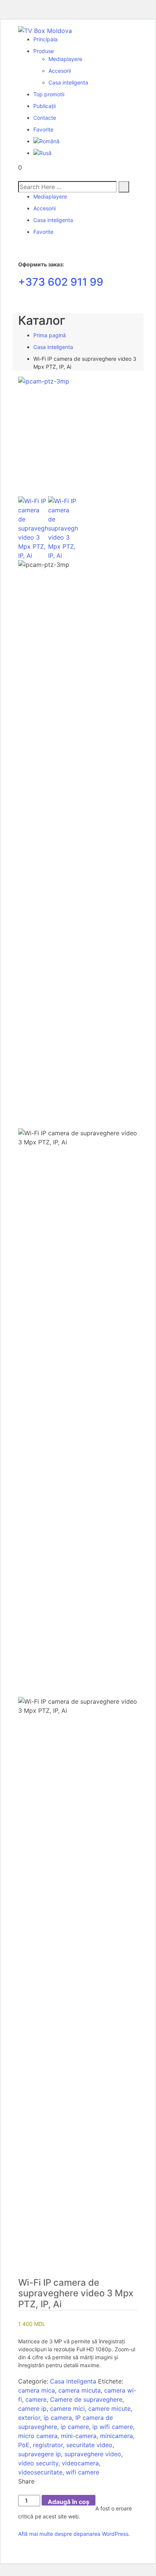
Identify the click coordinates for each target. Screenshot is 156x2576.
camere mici (67, 2409)
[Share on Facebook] (20, 2490)
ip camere (75, 2427)
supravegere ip (40, 2454)
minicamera (116, 2436)
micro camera (38, 2436)
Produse (44, 51)
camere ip (32, 2409)
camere (36, 2399)
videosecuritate (40, 2472)
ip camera (58, 2418)
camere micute (109, 2409)
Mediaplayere (65, 59)
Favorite (43, 129)
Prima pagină (50, 335)
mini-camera (79, 2436)
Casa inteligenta (68, 82)
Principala (45, 39)
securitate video (89, 2445)
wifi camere (83, 2472)
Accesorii (60, 71)
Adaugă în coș (69, 2502)
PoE (24, 2445)
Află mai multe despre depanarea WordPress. (74, 2534)
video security (38, 2463)
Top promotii (49, 94)
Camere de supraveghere (86, 2399)
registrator (48, 2445)
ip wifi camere (113, 2427)
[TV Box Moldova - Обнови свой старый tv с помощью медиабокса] (45, 30)
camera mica (37, 2390)
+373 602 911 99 (61, 282)
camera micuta (80, 2390)
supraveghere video (93, 2454)
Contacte (45, 118)
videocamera (80, 2463)
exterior (29, 2418)
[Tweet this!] (25, 2490)
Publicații (44, 106)
